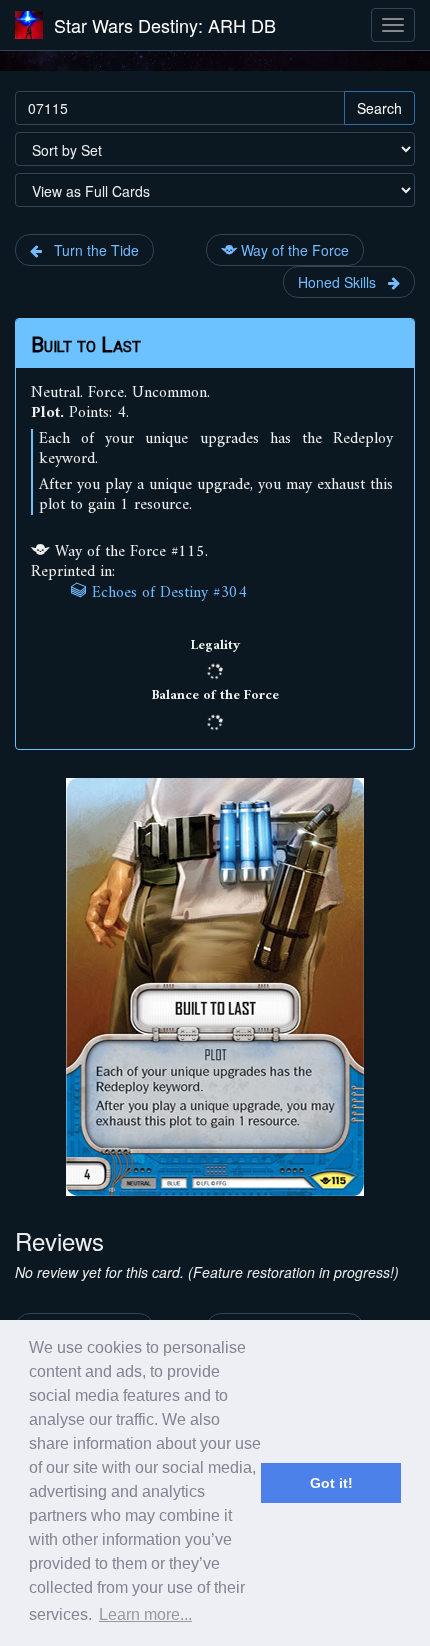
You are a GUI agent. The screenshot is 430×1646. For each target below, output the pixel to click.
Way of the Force (293, 250)
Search (379, 108)
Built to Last (86, 345)
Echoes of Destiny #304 (167, 593)
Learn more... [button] (145, 1614)
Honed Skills (343, 282)
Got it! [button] (331, 1483)
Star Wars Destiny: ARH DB (165, 25)
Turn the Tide (90, 250)
